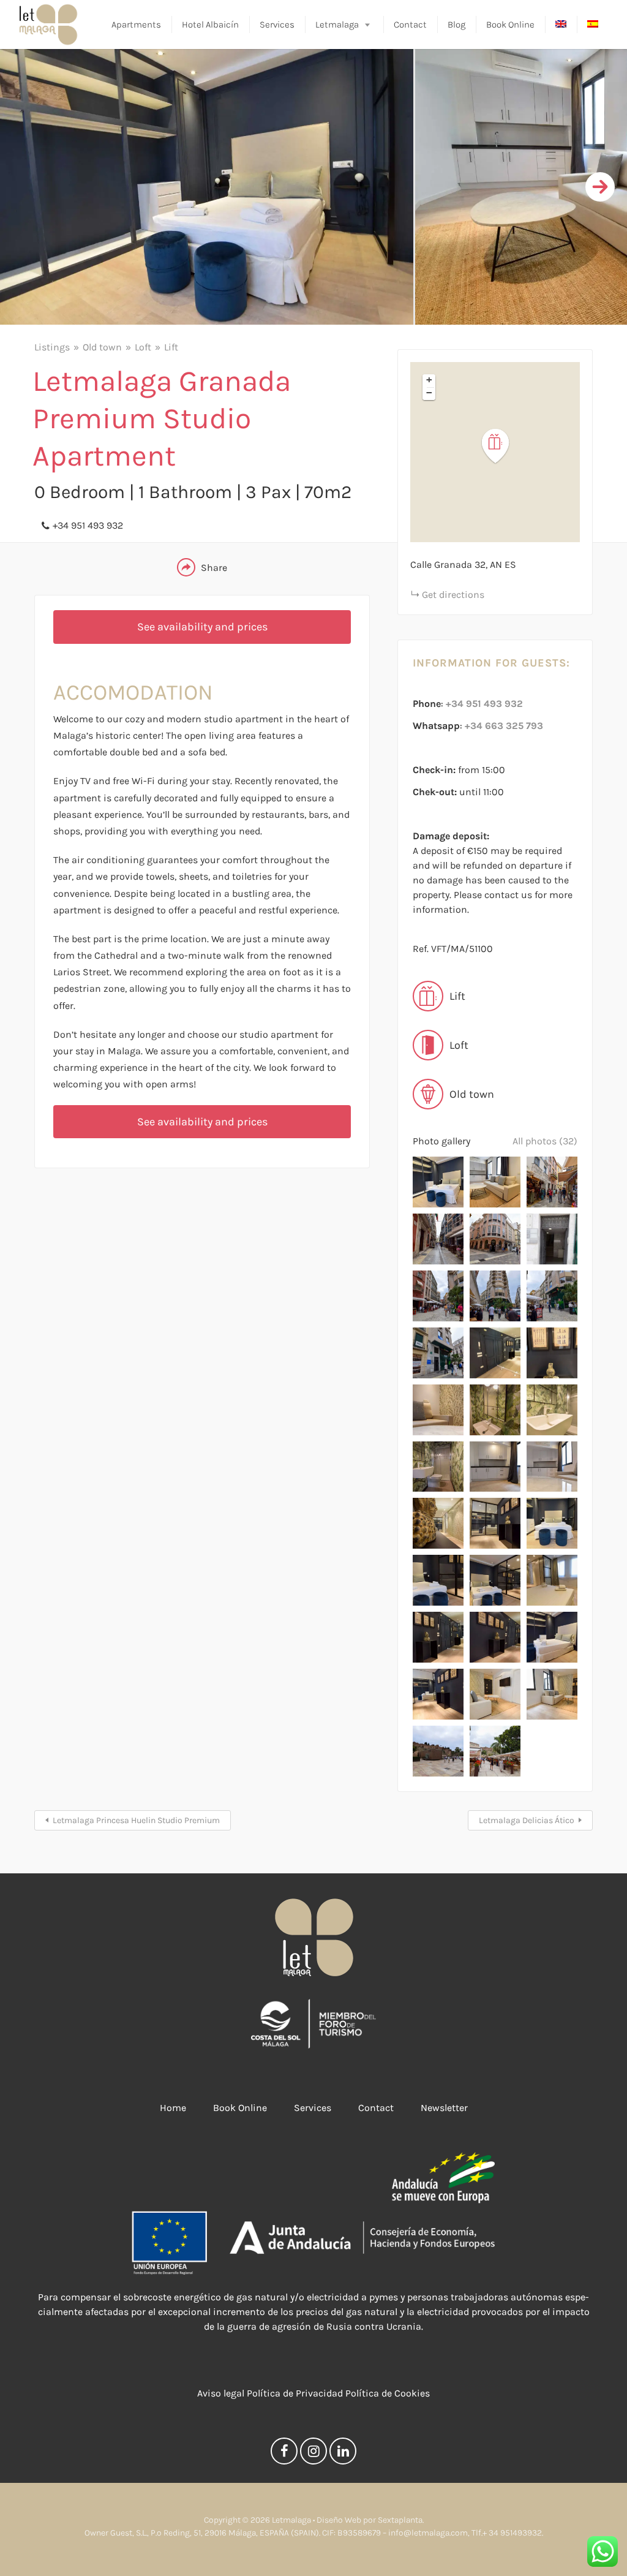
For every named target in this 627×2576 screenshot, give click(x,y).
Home (173, 2108)
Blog (456, 25)
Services (277, 25)
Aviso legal (221, 2393)
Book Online (510, 25)
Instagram (313, 2454)
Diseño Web (339, 2520)
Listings (52, 347)
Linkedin (343, 2454)
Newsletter (444, 2108)
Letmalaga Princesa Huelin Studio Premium (136, 1820)
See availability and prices (202, 627)
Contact (410, 25)
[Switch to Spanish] (593, 25)
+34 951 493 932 (88, 525)
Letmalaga (337, 25)
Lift (171, 347)
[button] (503, 446)
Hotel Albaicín (210, 25)
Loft (143, 347)
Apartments (136, 25)
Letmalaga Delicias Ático (527, 1820)
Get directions (453, 595)
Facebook (284, 2454)
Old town (102, 347)
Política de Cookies (388, 2393)
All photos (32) (545, 1141)
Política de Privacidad (295, 2393)
